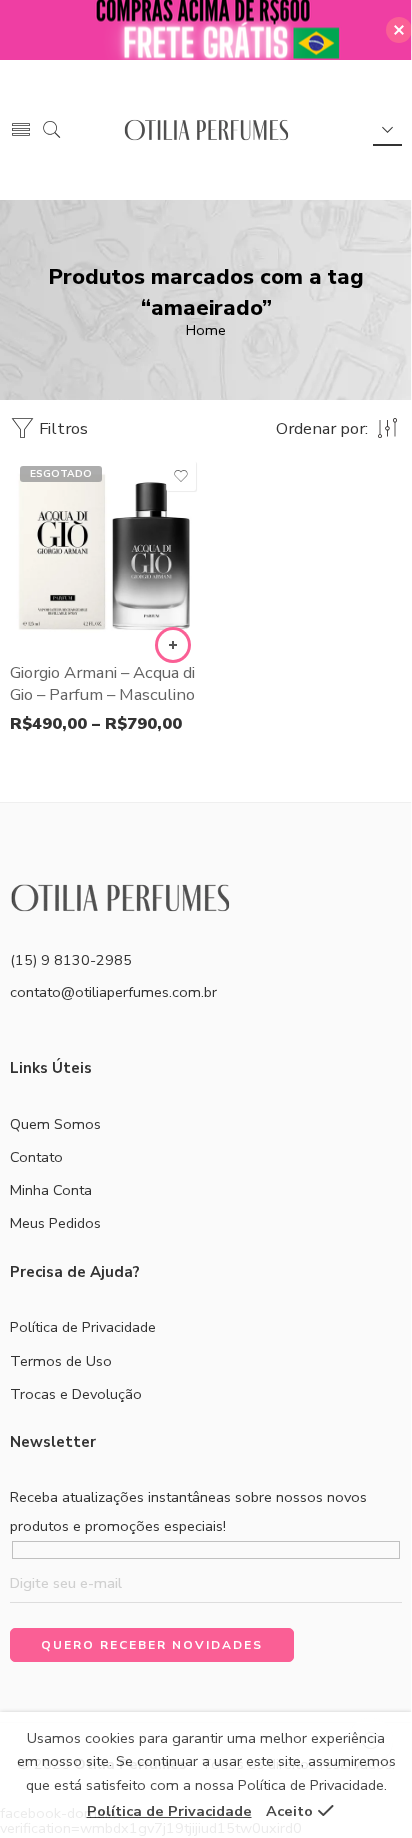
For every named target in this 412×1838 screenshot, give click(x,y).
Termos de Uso (61, 1361)
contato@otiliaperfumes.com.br (113, 992)
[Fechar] (399, 30)
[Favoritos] (181, 476)
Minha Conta (51, 1190)
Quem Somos (55, 1124)
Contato (36, 1157)
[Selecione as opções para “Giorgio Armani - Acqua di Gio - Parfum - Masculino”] (173, 645)
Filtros (61, 428)
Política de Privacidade (83, 1327)
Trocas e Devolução (76, 1394)
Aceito (289, 1811)
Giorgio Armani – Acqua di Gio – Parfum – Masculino (102, 683)
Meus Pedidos (55, 1223)
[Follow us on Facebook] (17, 1034)
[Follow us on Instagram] (52, 1034)
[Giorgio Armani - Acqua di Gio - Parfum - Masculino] (105, 551)
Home (206, 330)
